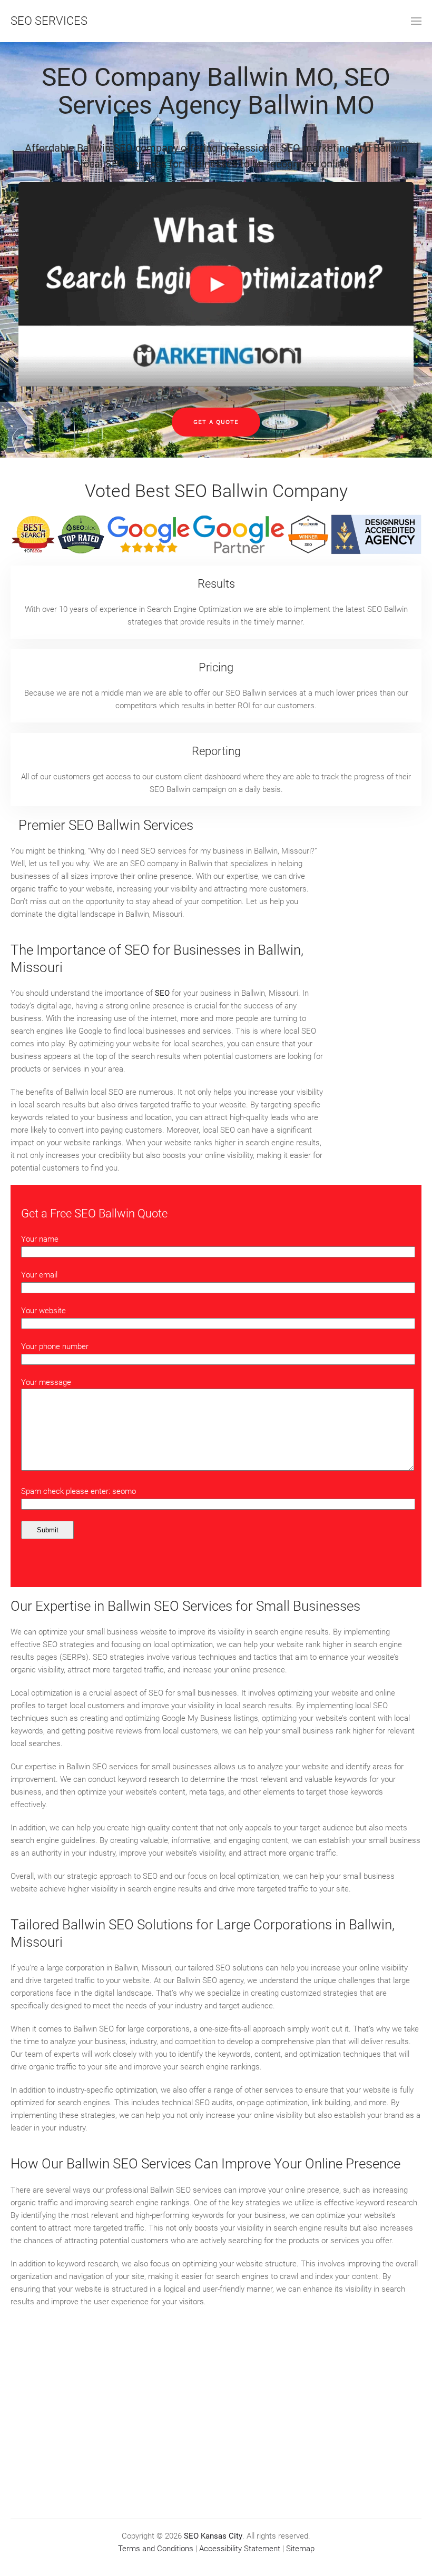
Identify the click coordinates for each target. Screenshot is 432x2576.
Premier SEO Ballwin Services (106, 825)
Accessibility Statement (240, 2549)
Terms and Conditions (156, 2549)
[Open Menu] (416, 21)
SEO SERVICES (49, 21)
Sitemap (300, 2549)
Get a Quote (216, 422)
